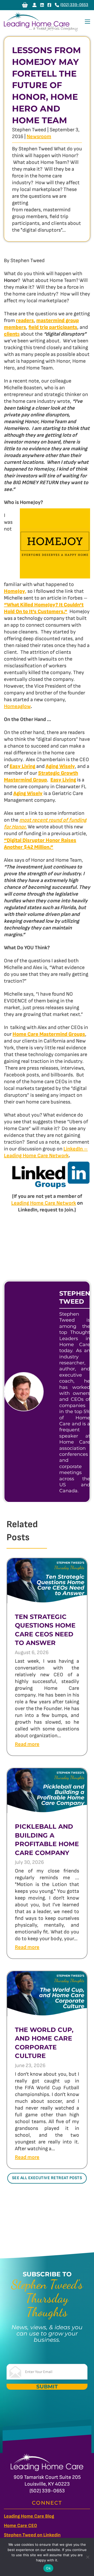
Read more (27, 1744)
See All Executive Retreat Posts (47, 2178)
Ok (48, 2568)
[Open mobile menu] (87, 22)
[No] (87, 2557)
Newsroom (39, 137)
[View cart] (25, 5)
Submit (47, 2387)
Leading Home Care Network (44, 1203)
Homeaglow (17, 706)
